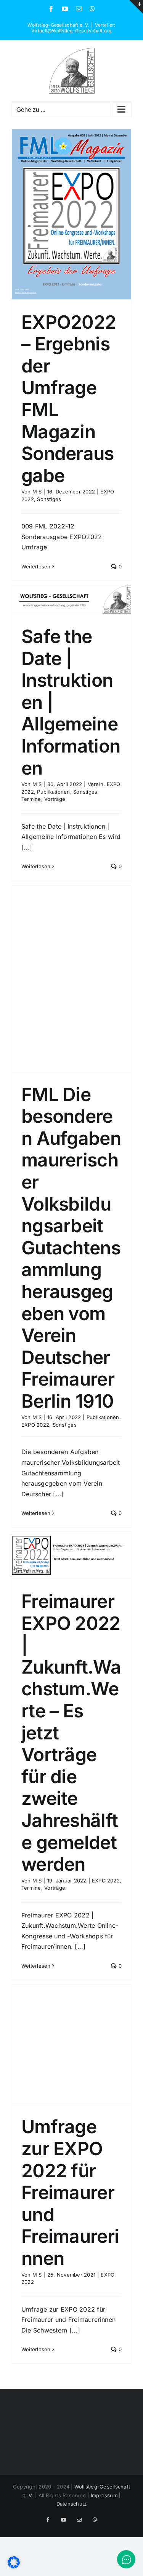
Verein (96, 784)
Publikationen (53, 792)
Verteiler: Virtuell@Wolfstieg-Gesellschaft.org (73, 28)
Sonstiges (49, 499)
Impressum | (106, 2495)
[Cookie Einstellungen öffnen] (14, 2566)
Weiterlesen (36, 566)
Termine (31, 799)
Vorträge (55, 799)
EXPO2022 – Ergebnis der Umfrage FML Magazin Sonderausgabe (69, 399)
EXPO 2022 (35, 1425)
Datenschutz (72, 2504)
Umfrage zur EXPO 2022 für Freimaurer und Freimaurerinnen (70, 2192)
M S (37, 492)
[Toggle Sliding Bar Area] (136, 7)
